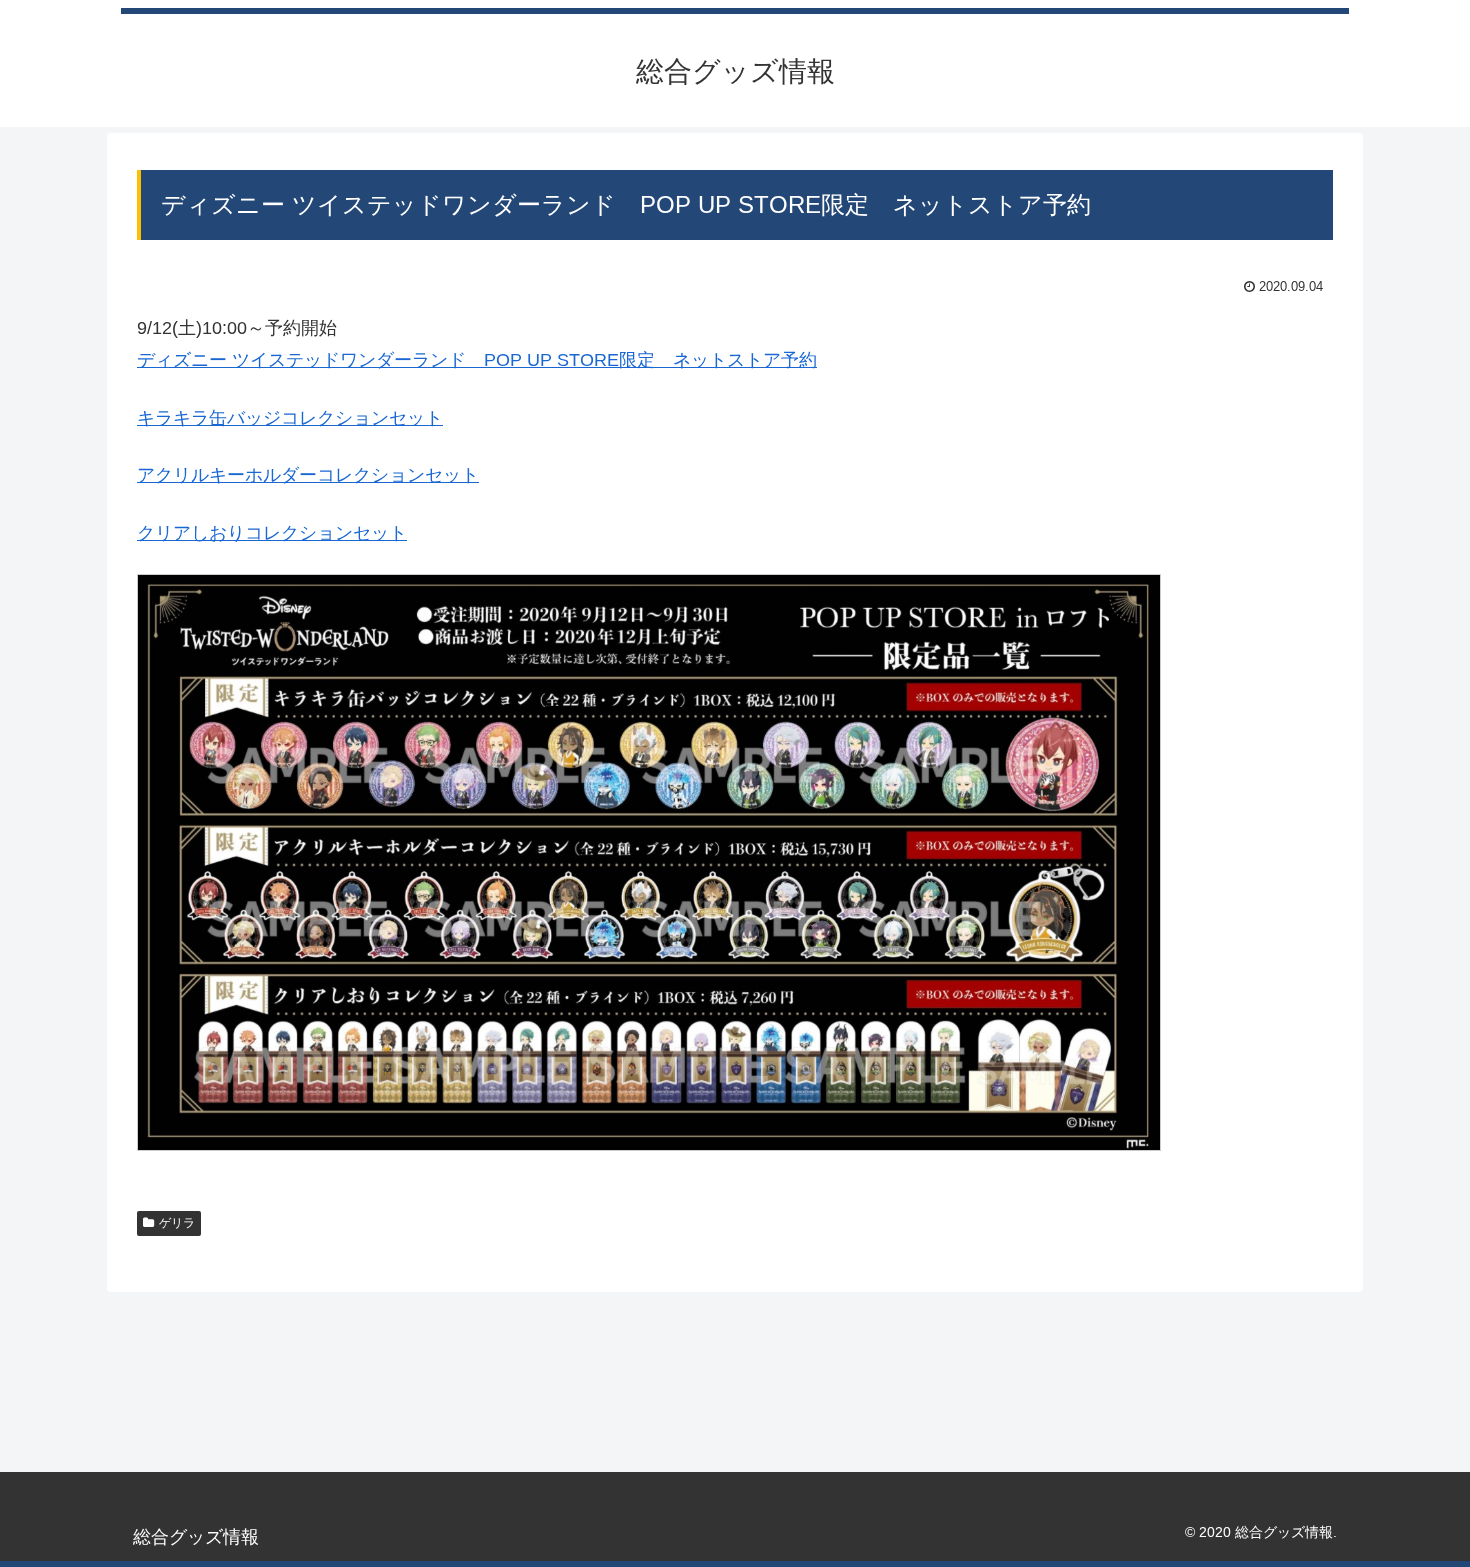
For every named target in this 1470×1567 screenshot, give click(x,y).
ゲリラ (177, 1223)
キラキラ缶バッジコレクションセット (290, 418)
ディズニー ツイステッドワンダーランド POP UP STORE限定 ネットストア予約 (477, 360)
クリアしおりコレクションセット (272, 533)
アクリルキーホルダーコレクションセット (308, 475)
